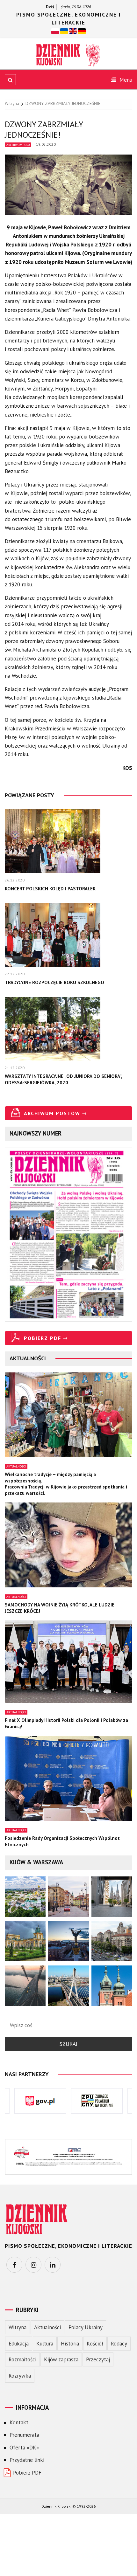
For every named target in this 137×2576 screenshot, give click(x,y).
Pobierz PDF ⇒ (46, 1338)
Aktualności (16, 1466)
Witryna (18, 2327)
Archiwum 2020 (18, 145)
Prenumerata (24, 2435)
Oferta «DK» (24, 2448)
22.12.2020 (15, 974)
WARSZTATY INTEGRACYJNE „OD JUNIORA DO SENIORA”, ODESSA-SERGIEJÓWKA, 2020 (63, 1079)
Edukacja (19, 2344)
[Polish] (55, 31)
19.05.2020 (46, 144)
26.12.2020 (15, 880)
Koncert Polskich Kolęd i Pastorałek (50, 889)
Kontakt (19, 2422)
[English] (73, 31)
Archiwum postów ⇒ (55, 1113)
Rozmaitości (22, 2359)
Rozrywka (20, 2376)
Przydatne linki (27, 2460)
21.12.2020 (15, 1068)
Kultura (45, 2344)
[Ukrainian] (64, 31)
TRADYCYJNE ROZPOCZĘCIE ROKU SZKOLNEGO (54, 982)
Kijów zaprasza (61, 2359)
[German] (82, 31)
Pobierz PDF (27, 2473)
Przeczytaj (98, 2359)
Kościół (95, 2344)
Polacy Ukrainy (86, 2327)
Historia (70, 2344)
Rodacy (119, 2344)
